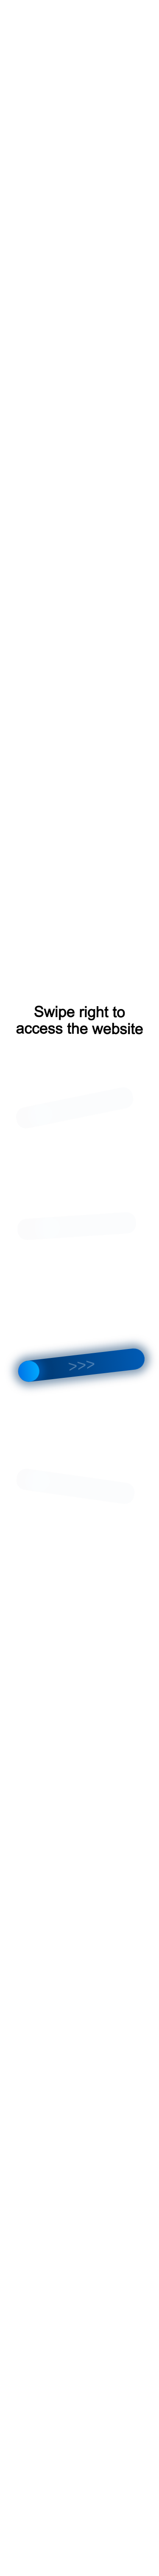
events (52, 5)
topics (99, 5)
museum (124, 5)
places (76, 5)
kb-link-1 (26, 5)
